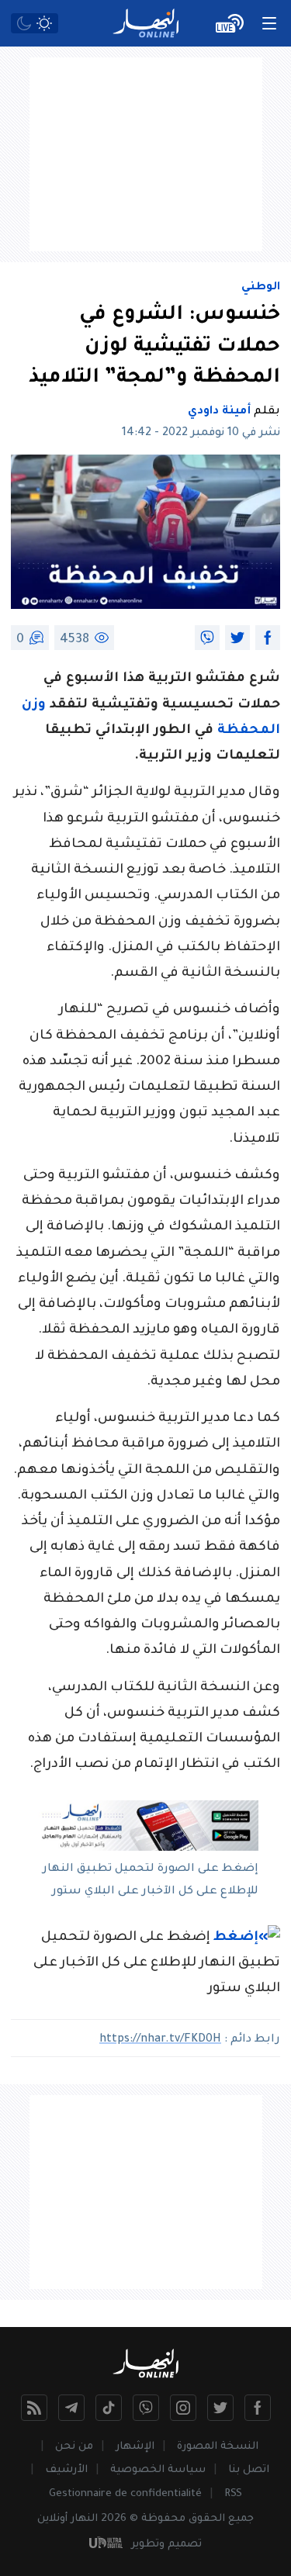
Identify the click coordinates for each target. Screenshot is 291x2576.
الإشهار (135, 2447)
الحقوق (207, 2519)
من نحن (74, 2447)
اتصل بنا (249, 2470)
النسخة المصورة (218, 2447)
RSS (233, 2494)
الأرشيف (66, 2470)
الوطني (261, 288)
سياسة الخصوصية (158, 2470)
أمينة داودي (219, 412)
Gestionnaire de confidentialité (125, 2494)
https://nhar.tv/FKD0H (160, 2040)
